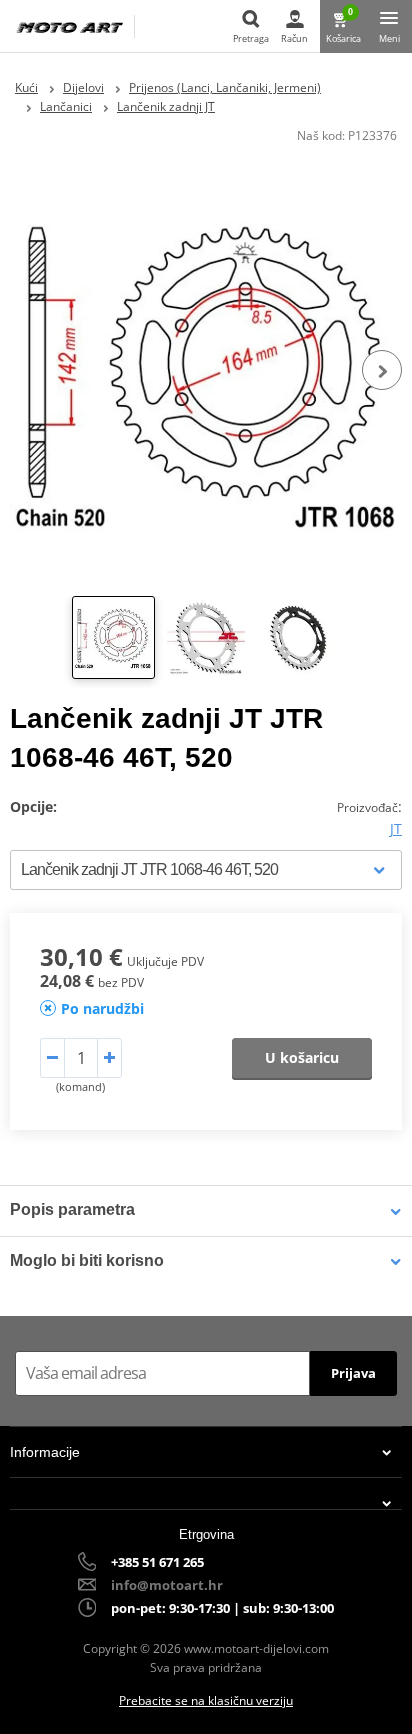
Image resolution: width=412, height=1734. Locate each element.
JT (396, 828)
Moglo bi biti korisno (87, 1260)
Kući (26, 87)
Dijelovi (83, 87)
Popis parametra (72, 1209)
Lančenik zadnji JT (166, 106)
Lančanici (66, 106)
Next (382, 370)
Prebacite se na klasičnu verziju (206, 1700)
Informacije (45, 1452)
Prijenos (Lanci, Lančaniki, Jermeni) (225, 87)
